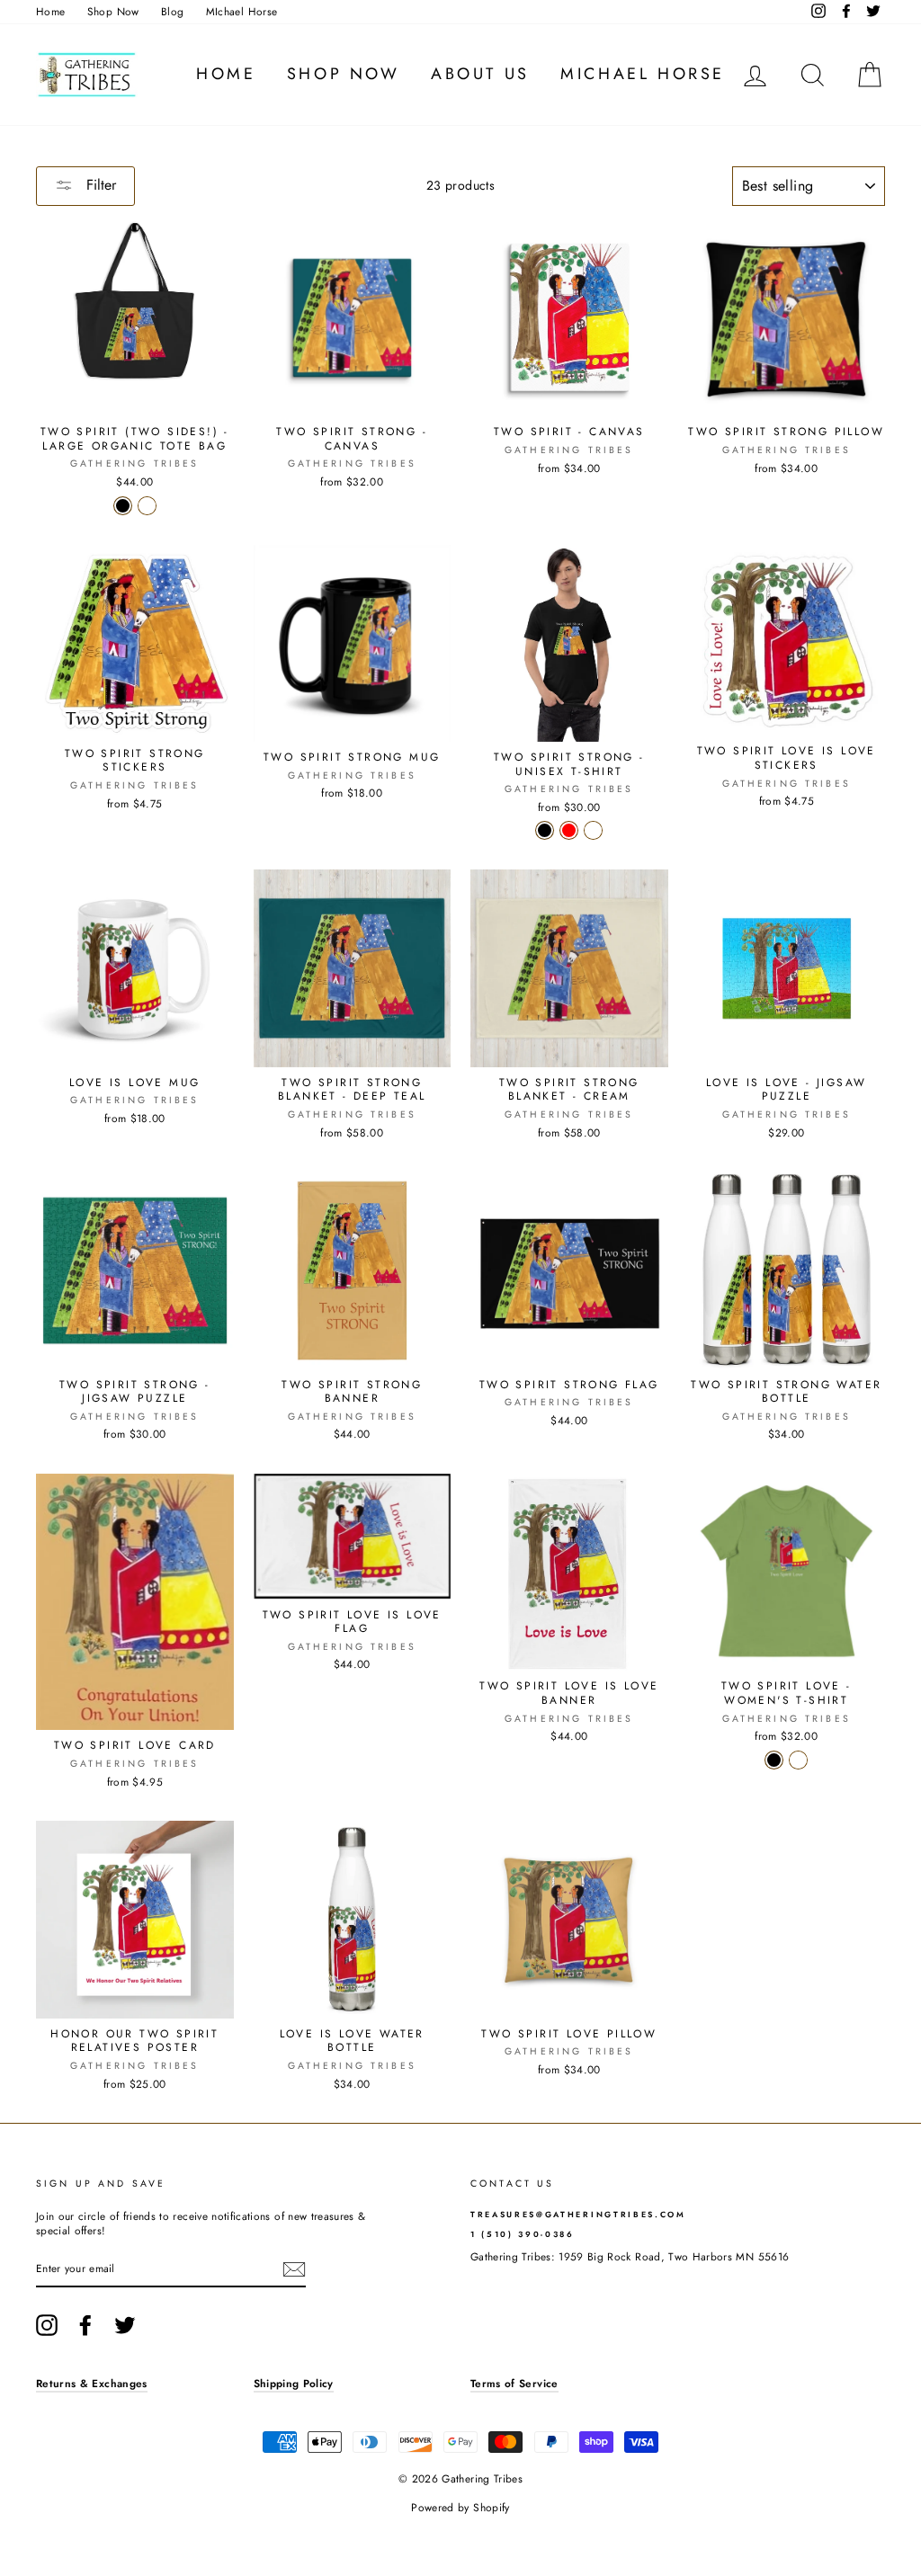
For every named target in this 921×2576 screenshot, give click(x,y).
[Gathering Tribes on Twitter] (125, 2325)
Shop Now (113, 11)
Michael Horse (643, 74)
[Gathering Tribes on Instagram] (47, 2325)
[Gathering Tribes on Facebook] (85, 2325)
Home (50, 11)
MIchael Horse (242, 11)
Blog (172, 11)
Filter (99, 185)
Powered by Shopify (460, 2508)
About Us (480, 74)
